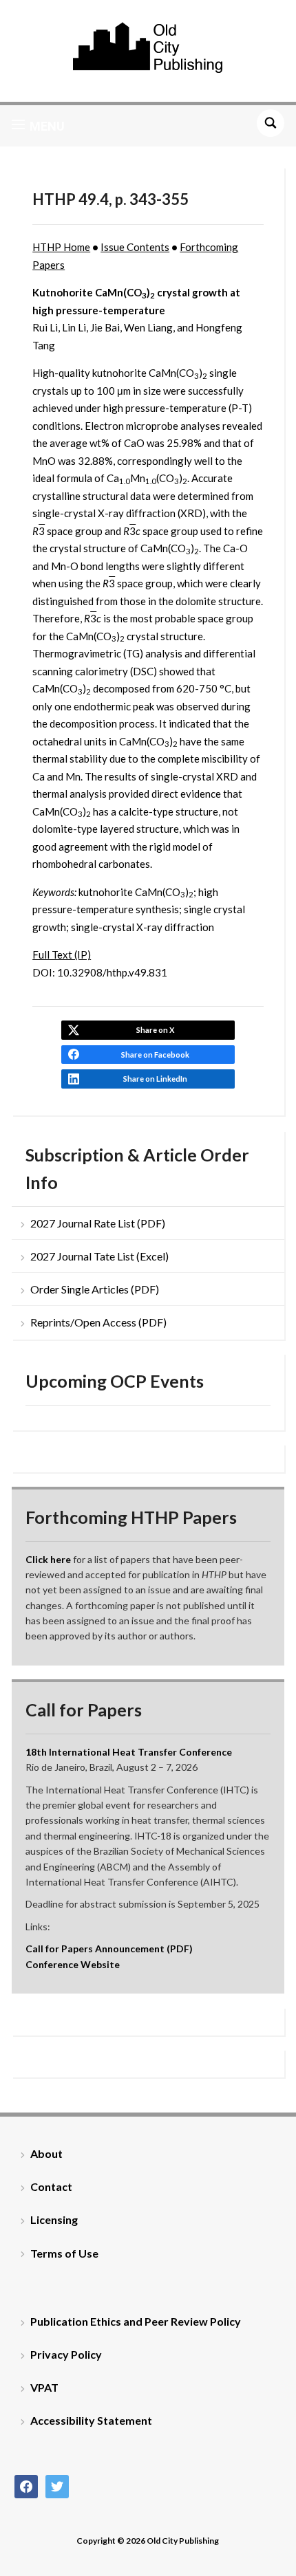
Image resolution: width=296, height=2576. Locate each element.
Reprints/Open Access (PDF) (98, 1322)
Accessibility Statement (91, 2420)
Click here (48, 1559)
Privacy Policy (66, 2354)
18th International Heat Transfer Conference (129, 1752)
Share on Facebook (155, 1055)
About (46, 2153)
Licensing (54, 2219)
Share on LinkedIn (155, 1079)
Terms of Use (64, 2253)
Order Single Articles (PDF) (95, 1289)
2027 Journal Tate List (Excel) (99, 1256)
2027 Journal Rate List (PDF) (98, 1223)
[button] (38, 126)
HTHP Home (61, 247)
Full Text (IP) (62, 954)
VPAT (44, 2387)
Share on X (155, 1030)
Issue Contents (135, 247)
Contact (51, 2186)
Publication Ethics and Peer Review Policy (136, 2321)
